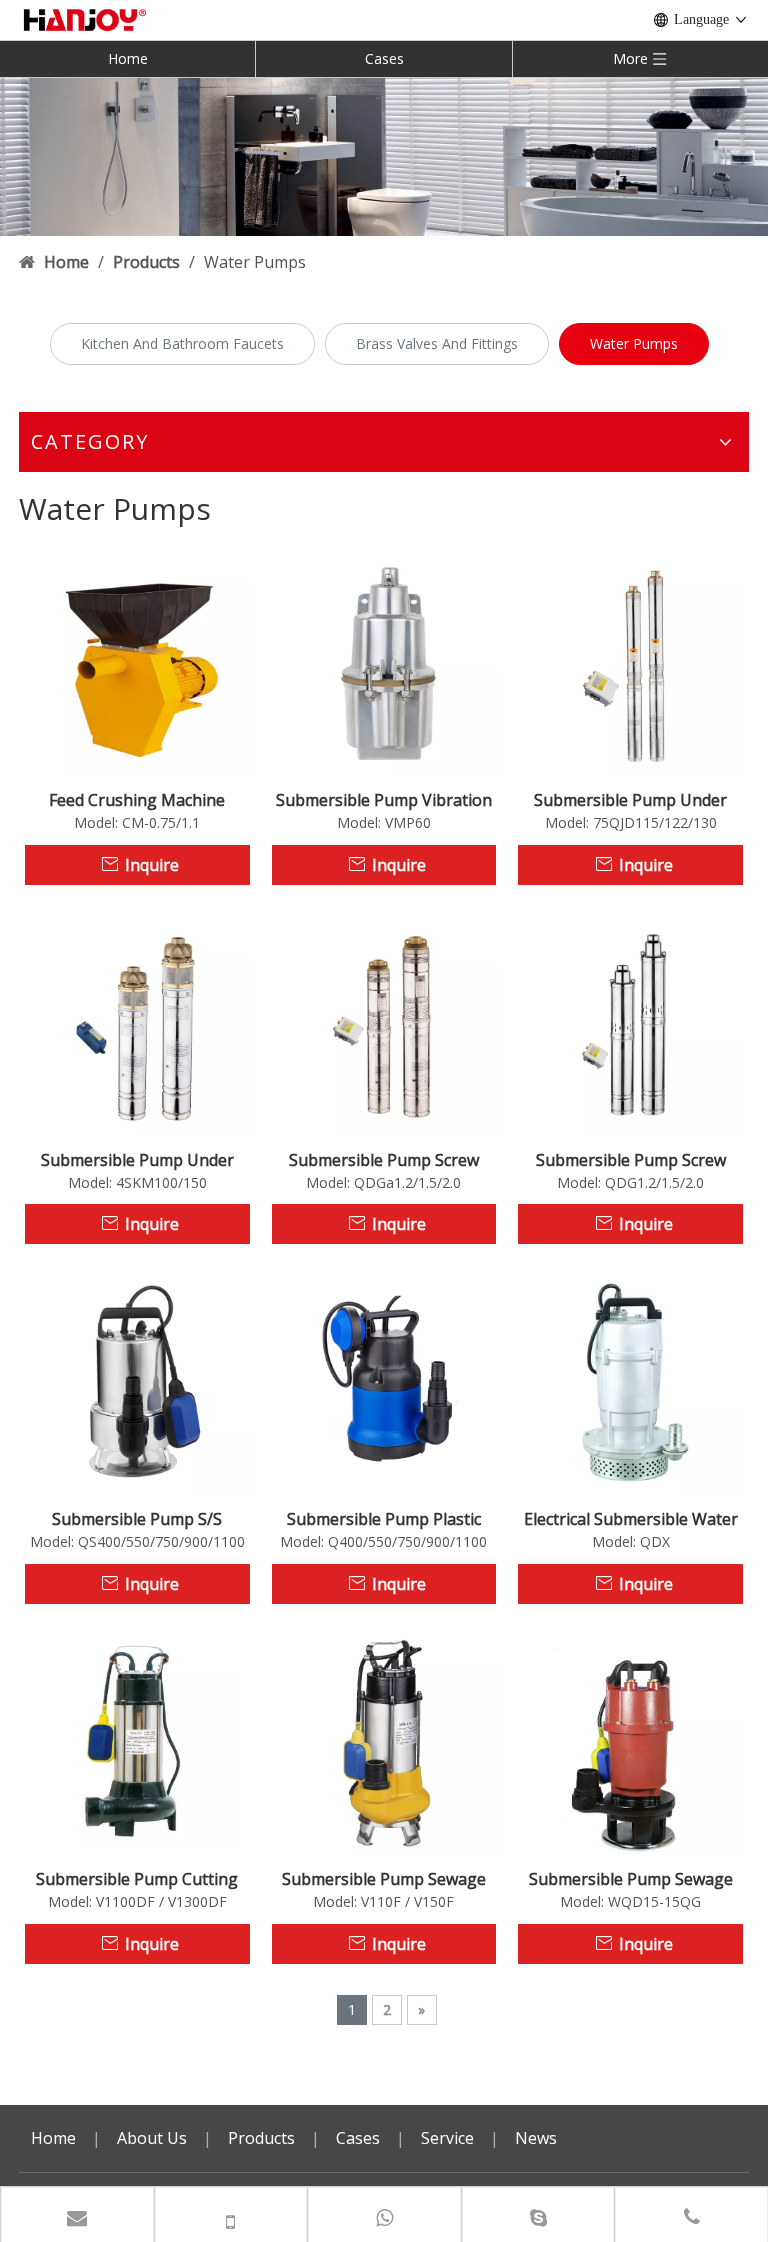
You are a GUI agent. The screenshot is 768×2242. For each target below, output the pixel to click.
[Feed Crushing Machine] (137, 663)
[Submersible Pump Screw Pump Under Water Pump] (630, 1022)
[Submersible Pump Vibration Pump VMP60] (384, 663)
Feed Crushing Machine (137, 800)
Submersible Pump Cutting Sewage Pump (137, 1879)
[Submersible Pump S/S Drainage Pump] (137, 1382)
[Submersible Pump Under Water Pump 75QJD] (630, 663)
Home (128, 58)
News (536, 2138)
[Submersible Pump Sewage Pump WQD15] (630, 1742)
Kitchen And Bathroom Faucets (182, 343)
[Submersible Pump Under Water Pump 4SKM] (137, 1022)
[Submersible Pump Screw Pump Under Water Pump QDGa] (384, 1022)
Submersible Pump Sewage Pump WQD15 (631, 1879)
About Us (152, 2138)
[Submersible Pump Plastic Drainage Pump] (384, 1382)
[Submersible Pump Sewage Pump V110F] (384, 1742)
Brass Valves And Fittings (437, 343)
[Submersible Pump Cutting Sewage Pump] (137, 1742)
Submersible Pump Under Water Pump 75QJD (630, 800)
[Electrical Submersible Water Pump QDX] (630, 1382)
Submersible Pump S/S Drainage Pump (137, 1519)
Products (261, 2138)
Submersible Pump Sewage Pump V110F (384, 1879)
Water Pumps (634, 343)
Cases (384, 58)
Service (447, 2138)
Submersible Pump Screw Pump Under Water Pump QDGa (383, 1160)
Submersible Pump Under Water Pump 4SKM (137, 1160)
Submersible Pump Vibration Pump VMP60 (384, 800)
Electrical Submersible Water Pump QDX (631, 1519)
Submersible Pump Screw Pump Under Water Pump (630, 1160)
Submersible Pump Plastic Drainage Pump (384, 1519)
